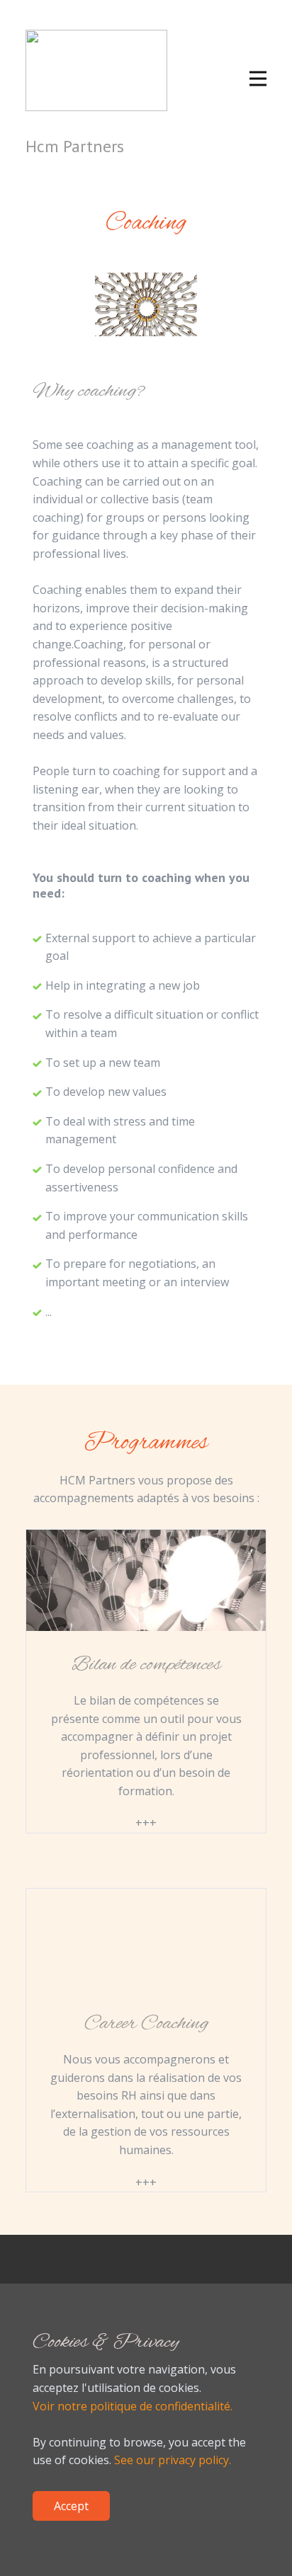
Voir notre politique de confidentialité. (133, 2406)
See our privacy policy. (173, 2460)
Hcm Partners (75, 146)
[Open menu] (258, 79)
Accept (71, 2506)
